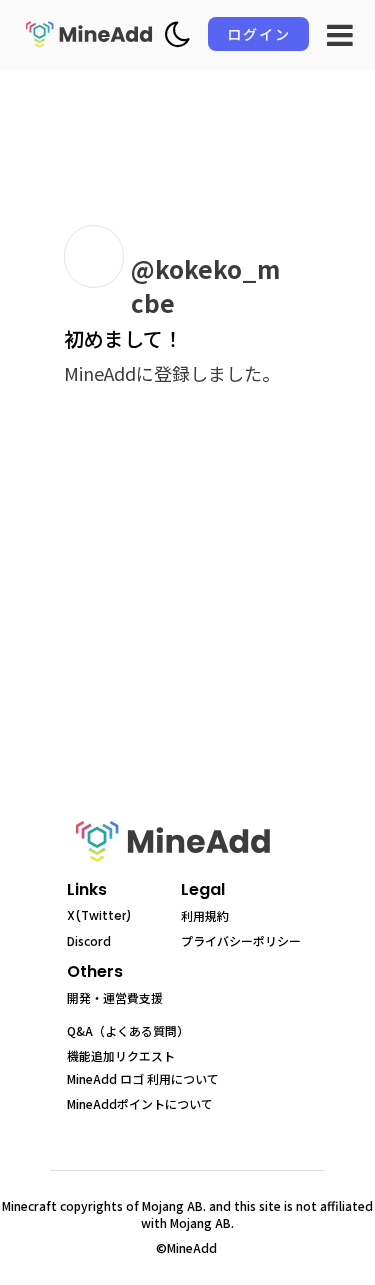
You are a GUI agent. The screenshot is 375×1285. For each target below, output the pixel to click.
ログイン (259, 34)
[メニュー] (340, 35)
